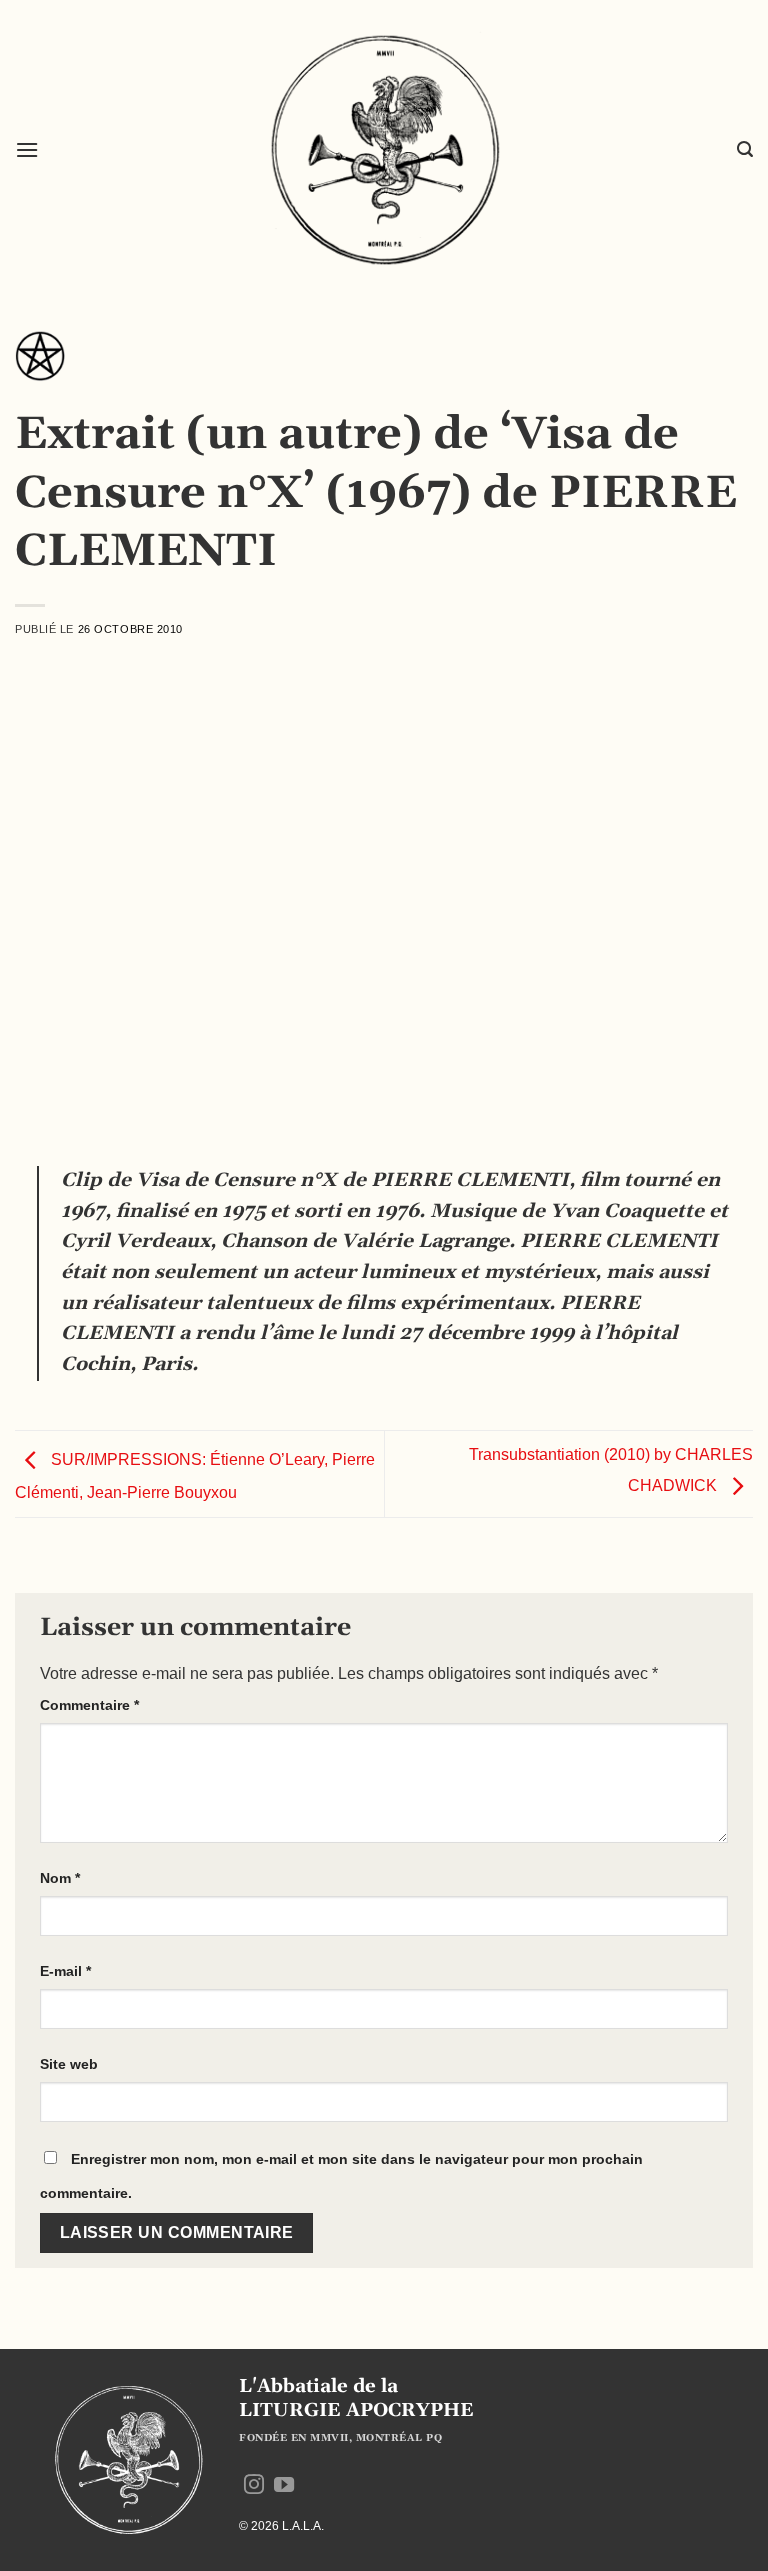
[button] (27, 149)
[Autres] (40, 362)
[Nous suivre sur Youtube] (284, 2486)
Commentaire (89, 1705)
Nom (60, 1878)
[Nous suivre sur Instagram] (254, 2486)
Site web (69, 2064)
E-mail (65, 1971)
